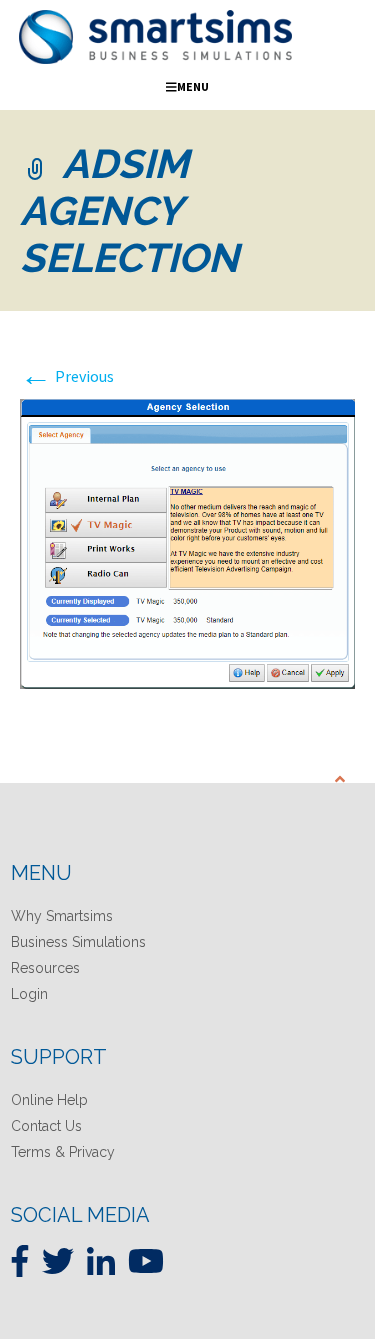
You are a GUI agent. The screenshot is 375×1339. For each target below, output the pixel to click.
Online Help (49, 1100)
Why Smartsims (62, 916)
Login (29, 994)
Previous (67, 376)
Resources (45, 968)
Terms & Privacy (63, 1152)
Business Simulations (78, 942)
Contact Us (46, 1126)
